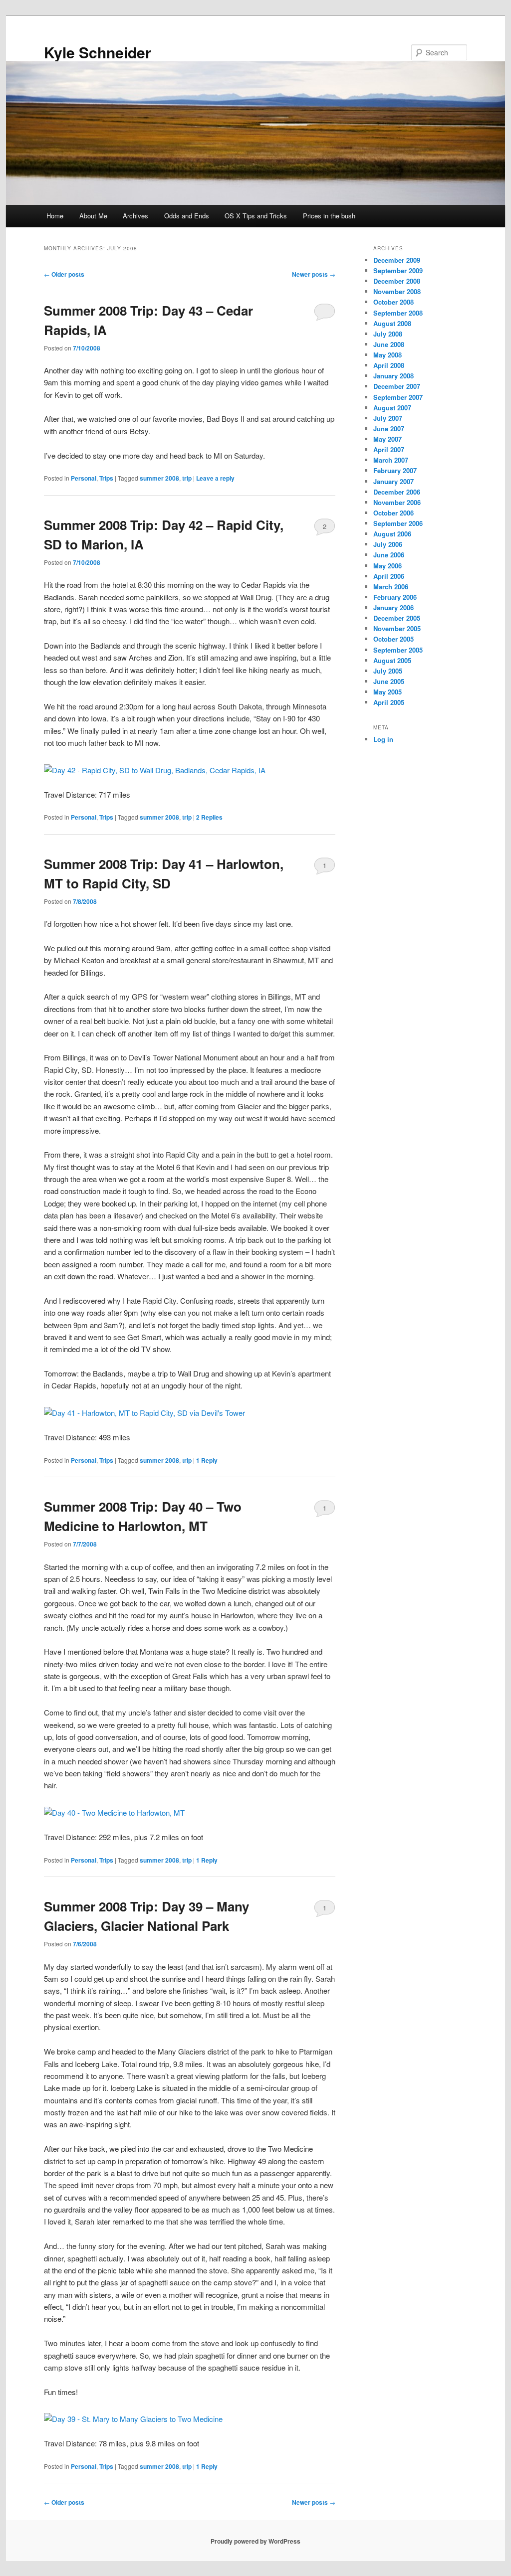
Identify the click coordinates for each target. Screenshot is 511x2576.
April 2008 (389, 365)
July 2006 (388, 544)
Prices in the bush (329, 216)
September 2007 (398, 397)
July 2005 (388, 671)
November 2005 (397, 628)
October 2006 (393, 513)
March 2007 (391, 460)
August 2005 (392, 660)
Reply (207, 1460)
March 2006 (391, 587)
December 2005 (397, 618)
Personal (84, 478)
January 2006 (393, 607)
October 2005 (393, 639)
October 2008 (393, 302)
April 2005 (389, 702)
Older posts (64, 274)
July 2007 (388, 418)
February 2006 (395, 597)
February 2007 (395, 470)
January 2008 (393, 376)
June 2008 (389, 344)
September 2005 (398, 650)
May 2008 (387, 355)
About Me (93, 216)
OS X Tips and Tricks (256, 216)
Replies (209, 817)
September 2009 (398, 270)
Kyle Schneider (98, 52)
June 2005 (389, 681)
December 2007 (397, 386)
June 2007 (389, 429)
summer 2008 (159, 478)
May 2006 (387, 566)
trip (187, 478)
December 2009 (397, 260)
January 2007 (393, 481)
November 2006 (397, 502)
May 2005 (387, 692)
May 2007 (387, 439)
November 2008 (397, 291)
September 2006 (398, 523)
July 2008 (388, 334)
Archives (135, 216)
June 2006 (389, 555)
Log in (383, 739)
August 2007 (392, 408)
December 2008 (397, 281)
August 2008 (392, 323)
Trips (106, 478)
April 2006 (389, 576)
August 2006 (392, 534)
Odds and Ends (187, 216)
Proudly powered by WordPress (255, 2541)
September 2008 (398, 313)
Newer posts (314, 274)
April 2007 (389, 449)
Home (55, 216)
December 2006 (397, 492)
